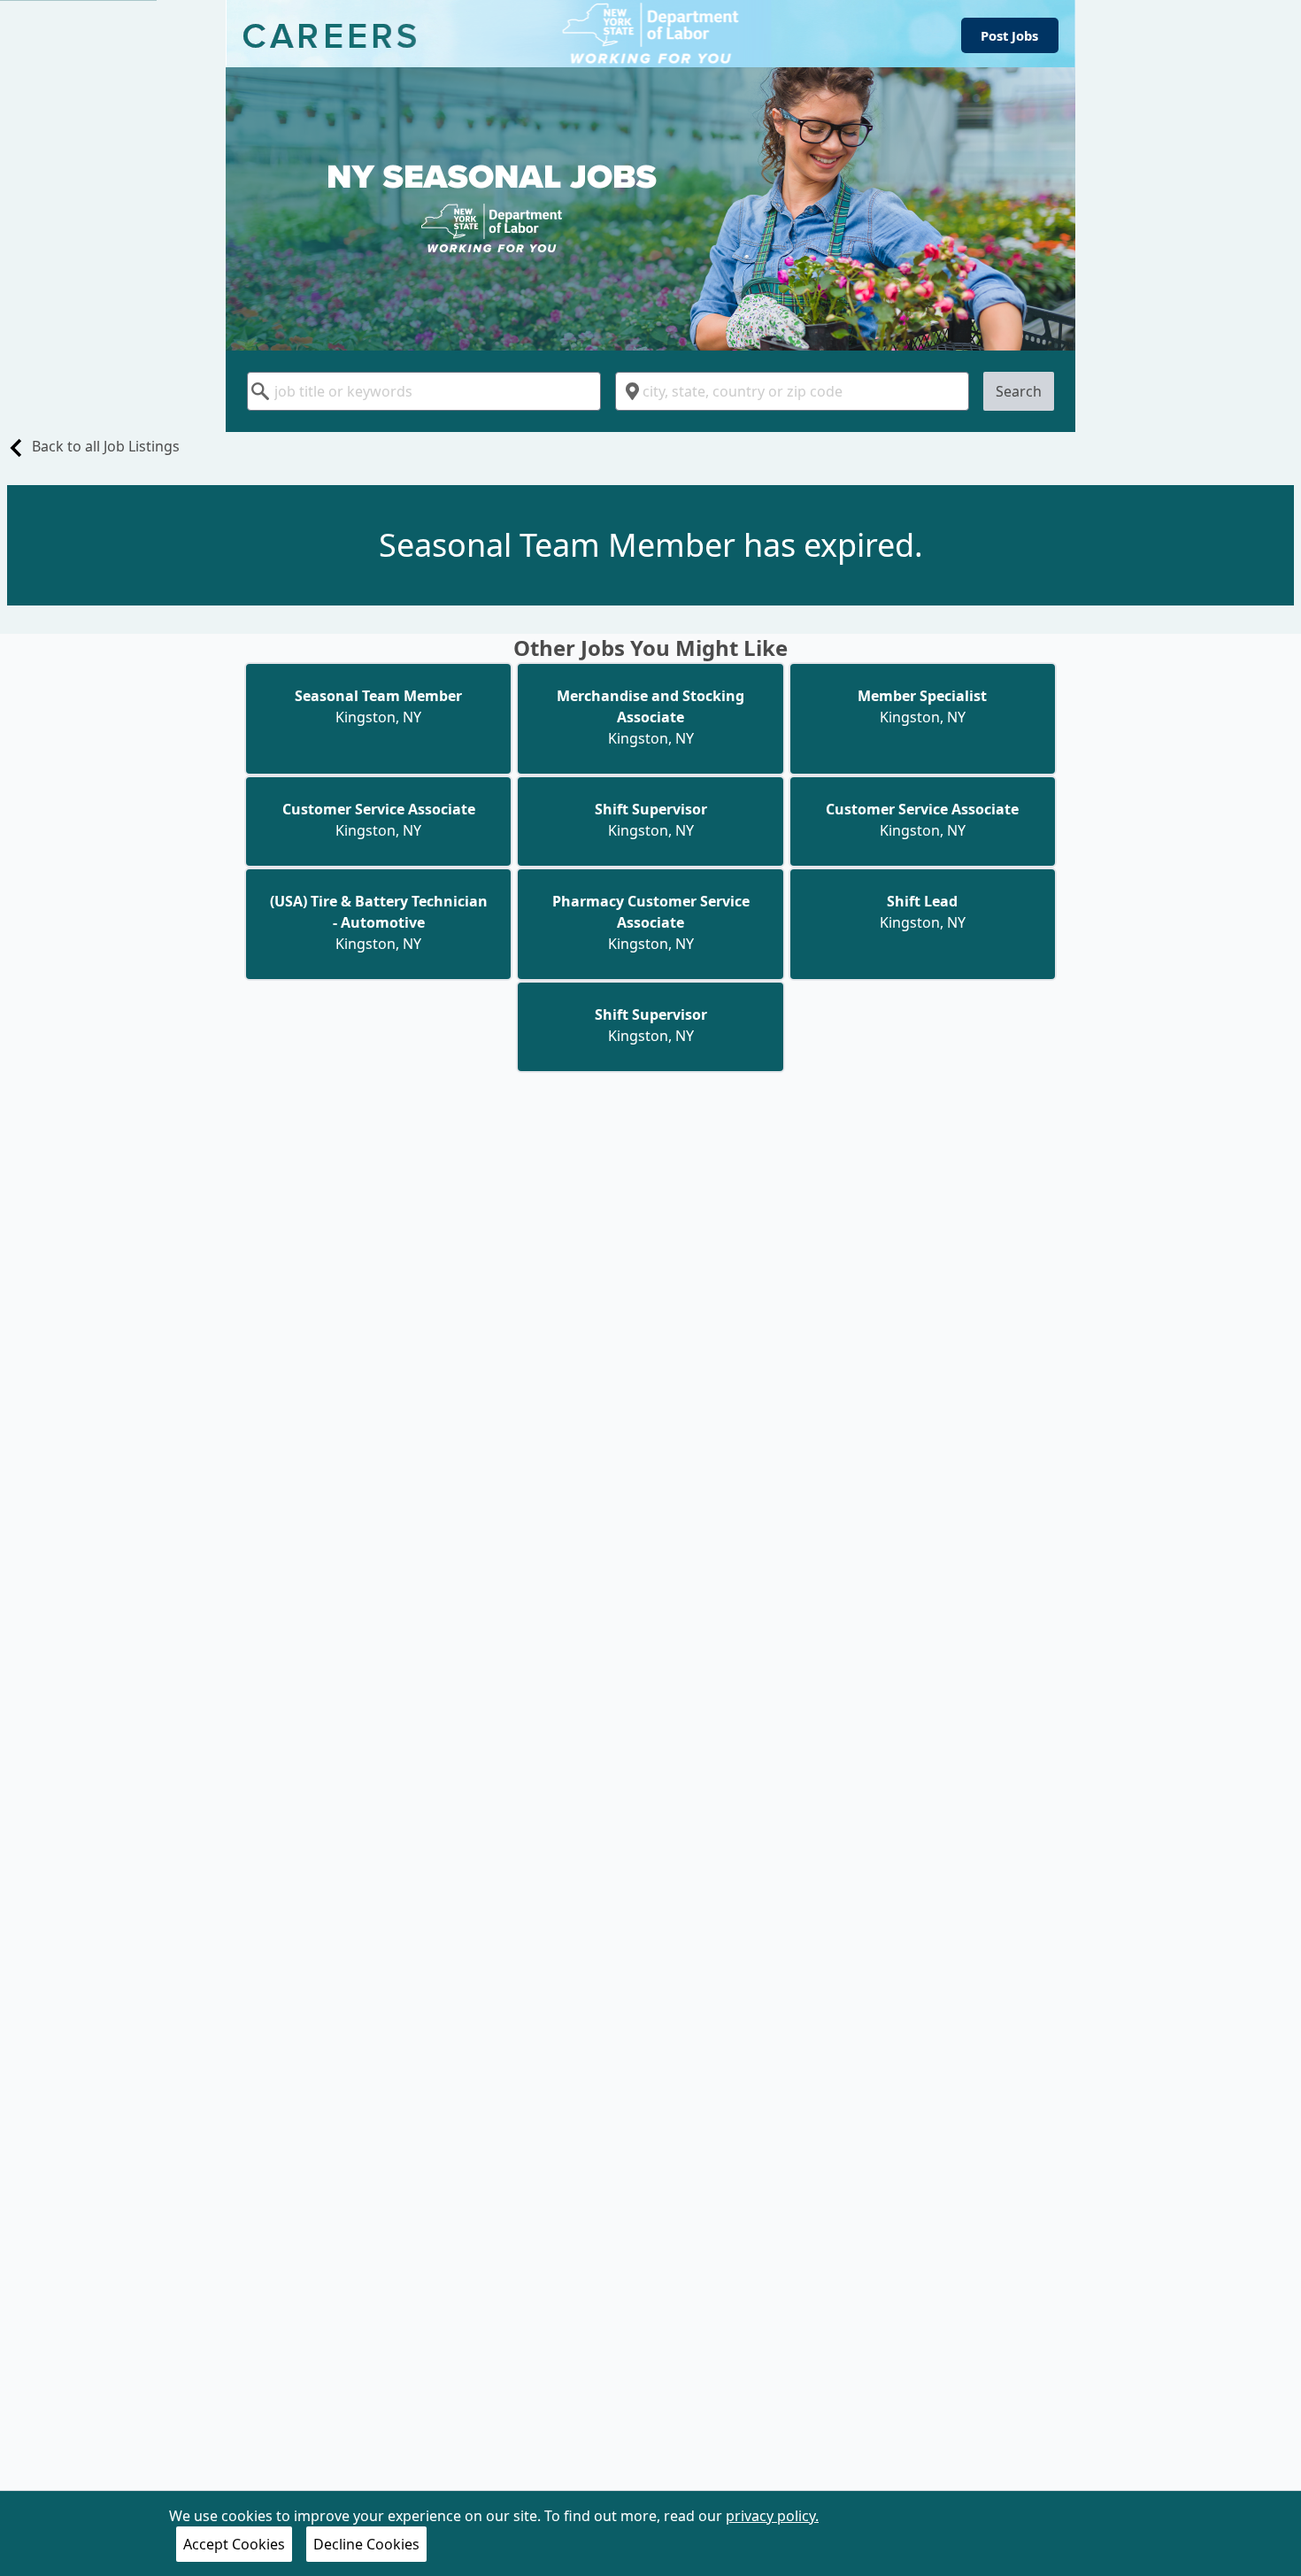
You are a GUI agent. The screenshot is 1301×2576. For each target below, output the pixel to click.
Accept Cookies (234, 2544)
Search (1019, 391)
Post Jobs (1009, 35)
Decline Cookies (366, 2544)
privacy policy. (772, 2516)
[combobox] (424, 391)
